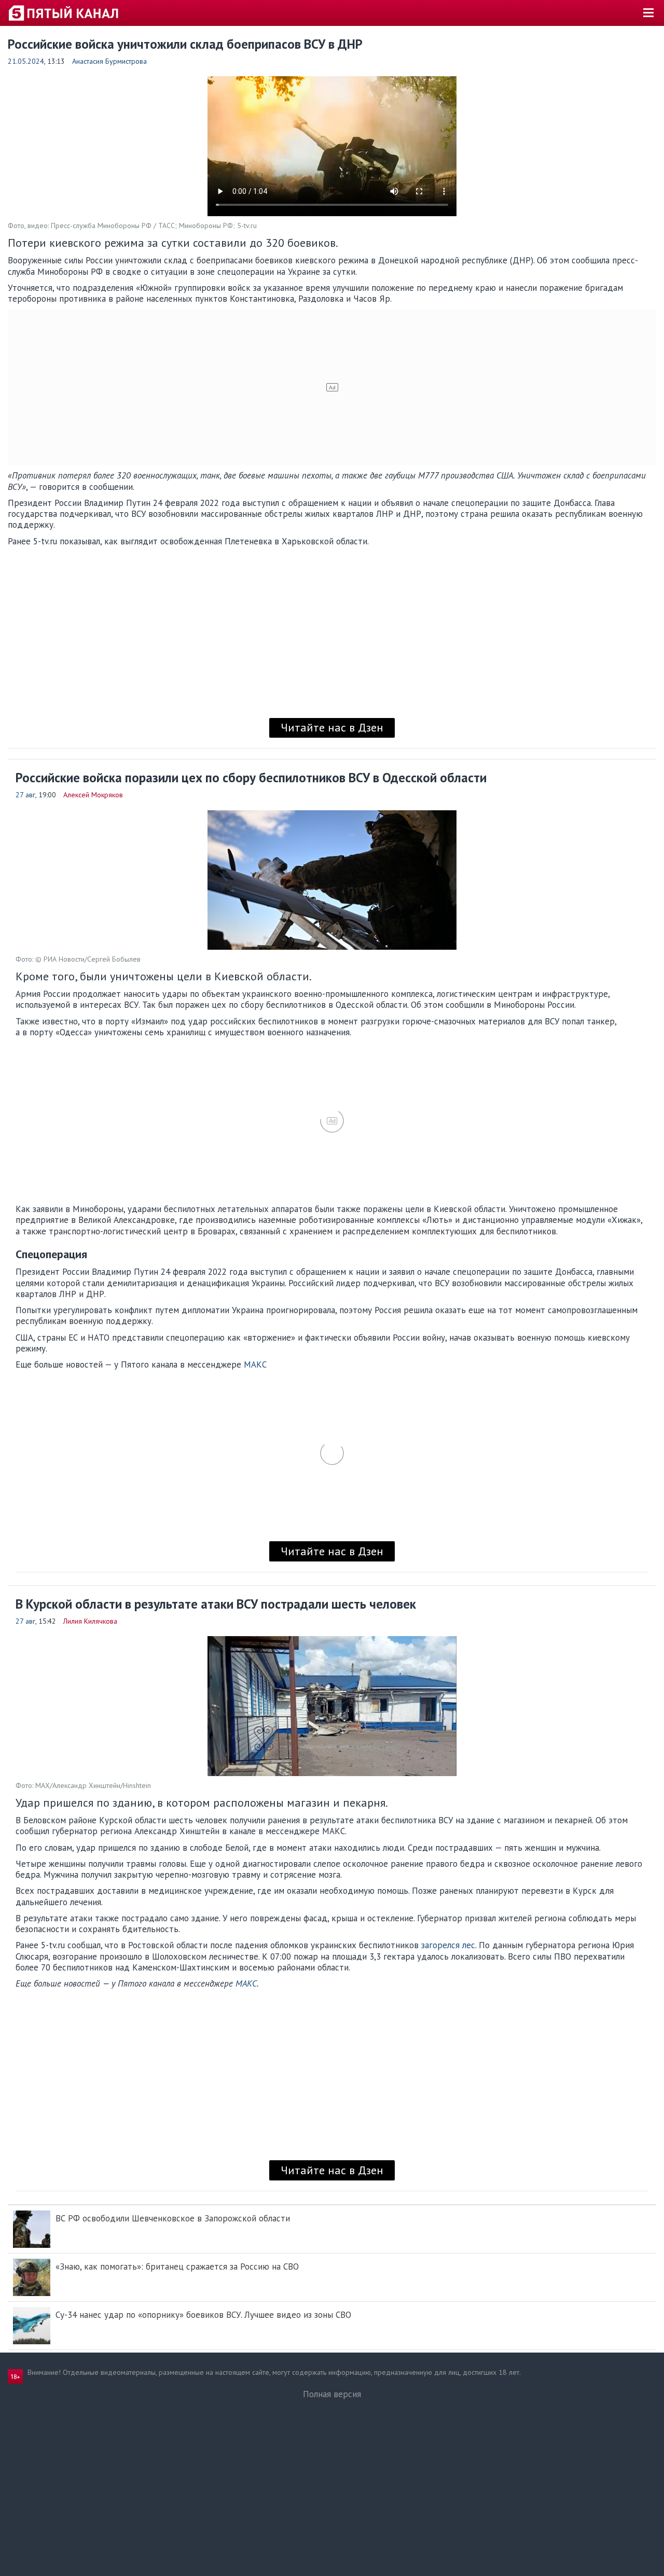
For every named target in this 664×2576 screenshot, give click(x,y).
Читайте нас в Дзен (332, 727)
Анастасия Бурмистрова (109, 61)
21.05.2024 (26, 61)
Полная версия (332, 2394)
